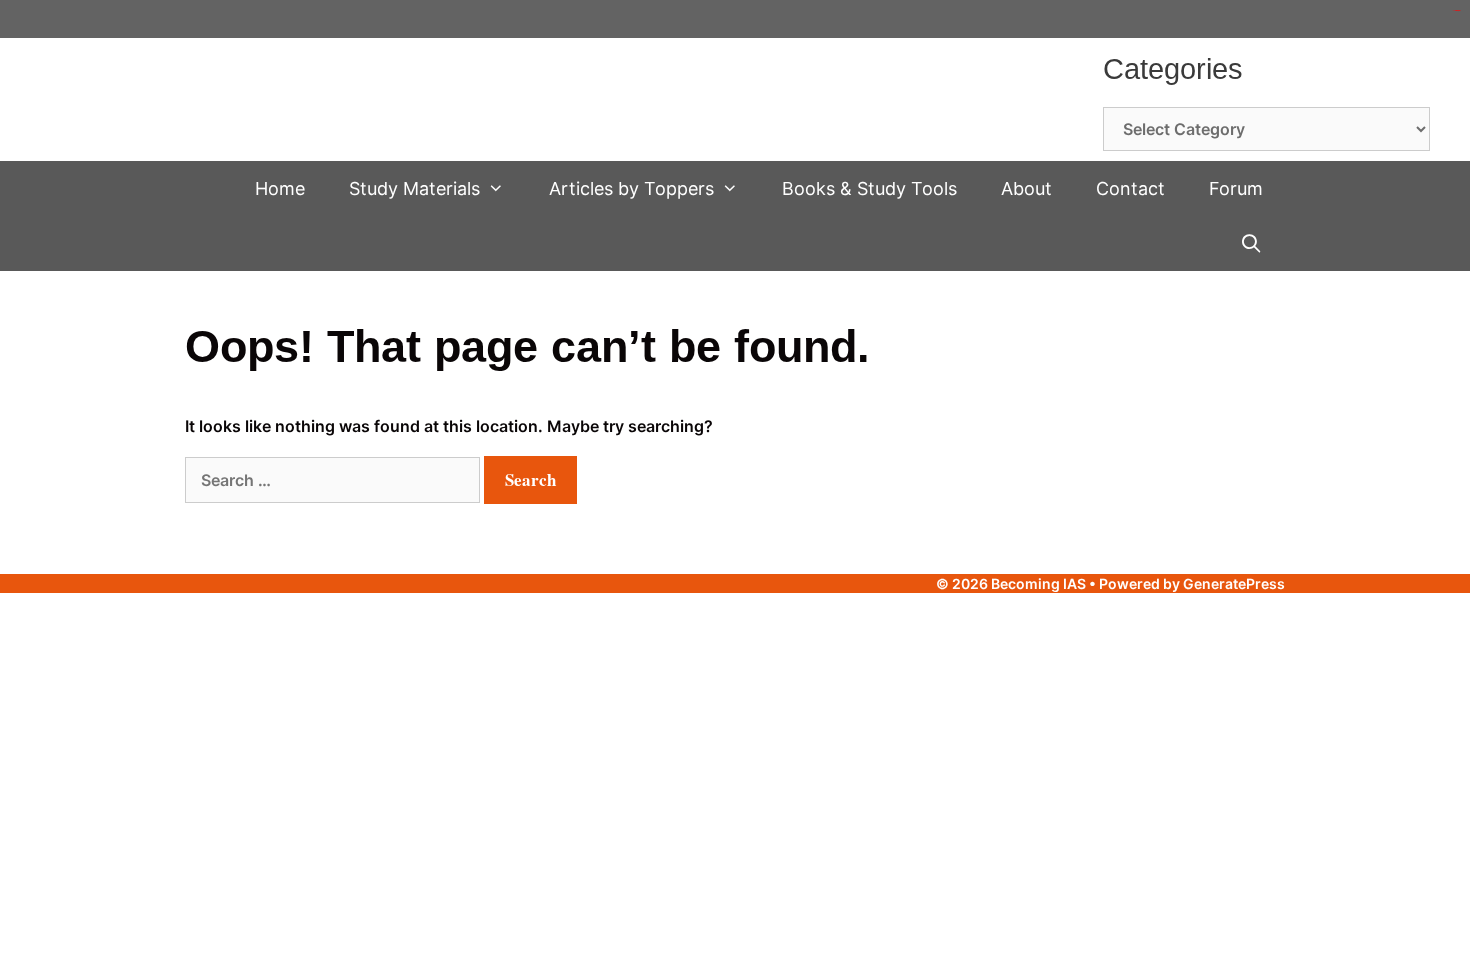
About (1026, 188)
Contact (1130, 188)
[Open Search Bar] (1251, 243)
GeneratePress (1234, 583)
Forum (1236, 188)
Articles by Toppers (631, 188)
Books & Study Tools (869, 188)
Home (280, 188)
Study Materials (414, 188)
